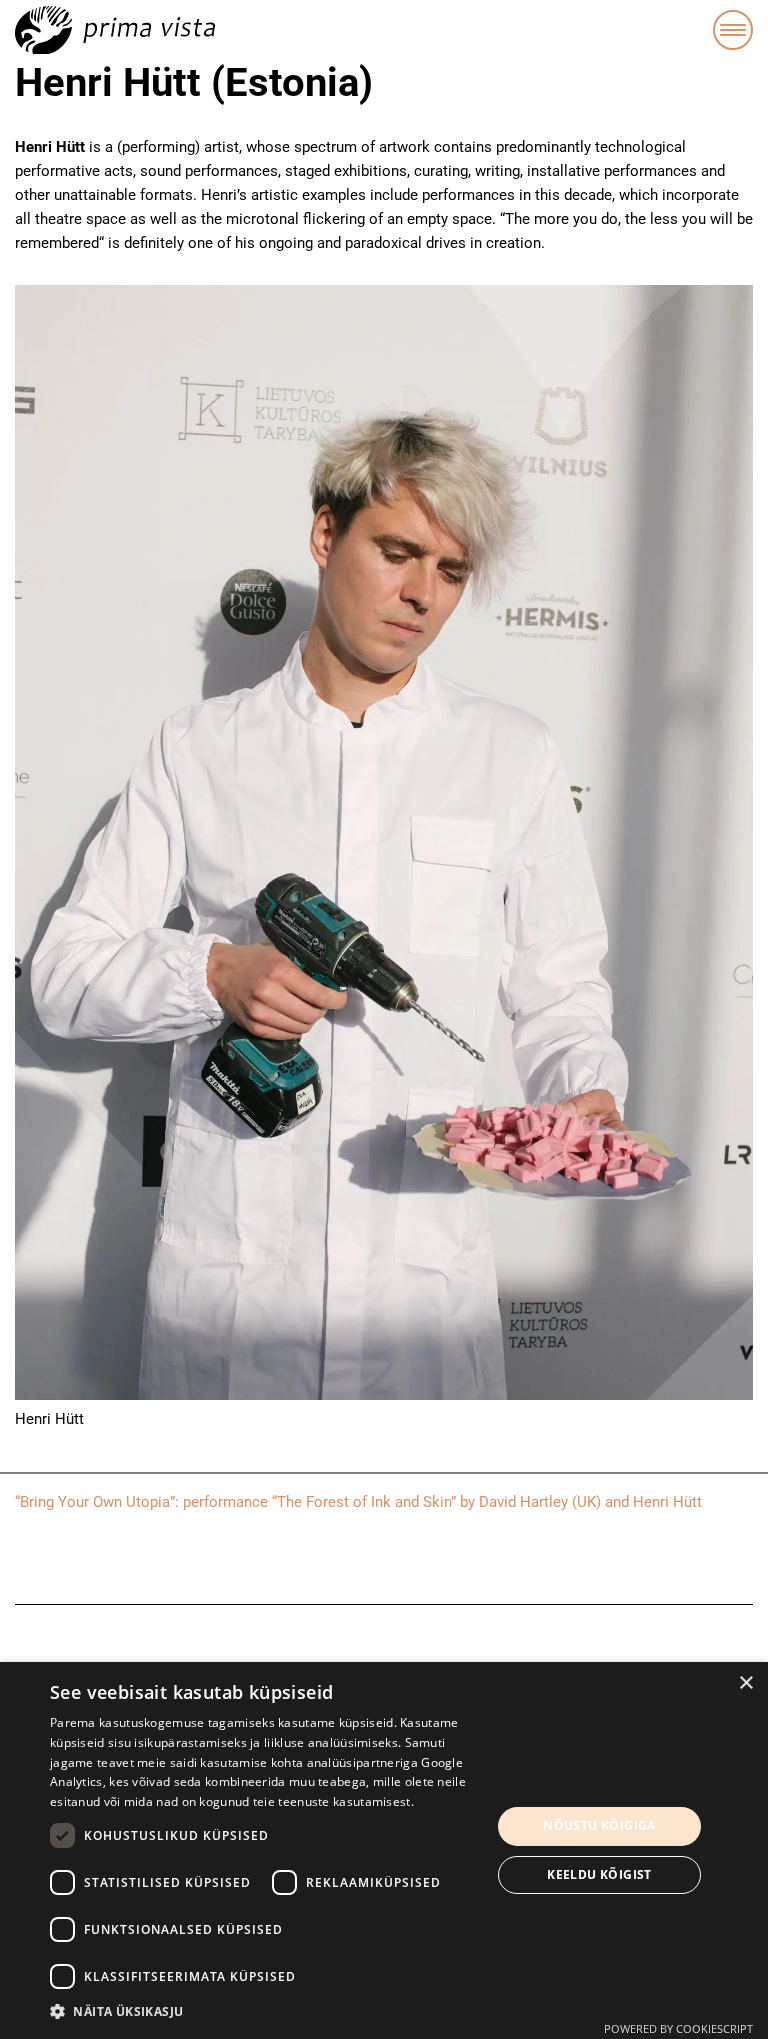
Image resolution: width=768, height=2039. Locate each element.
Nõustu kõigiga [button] (599, 1825)
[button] (264, 2012)
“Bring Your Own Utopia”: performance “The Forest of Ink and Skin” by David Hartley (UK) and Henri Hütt (358, 1502)
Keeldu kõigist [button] (599, 1874)
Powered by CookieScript (678, 2028)
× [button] (745, 1683)
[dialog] (384, 1850)
